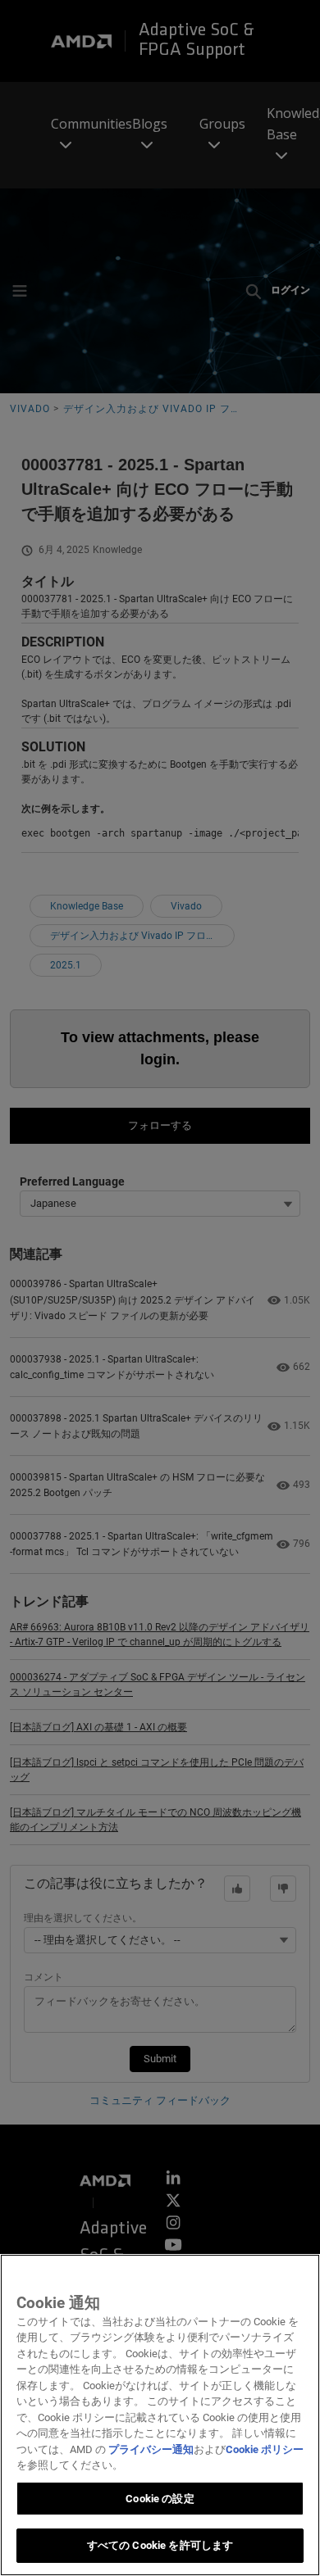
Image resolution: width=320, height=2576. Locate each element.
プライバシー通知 (151, 2449)
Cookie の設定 (160, 2499)
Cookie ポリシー (265, 2449)
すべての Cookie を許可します (160, 2545)
